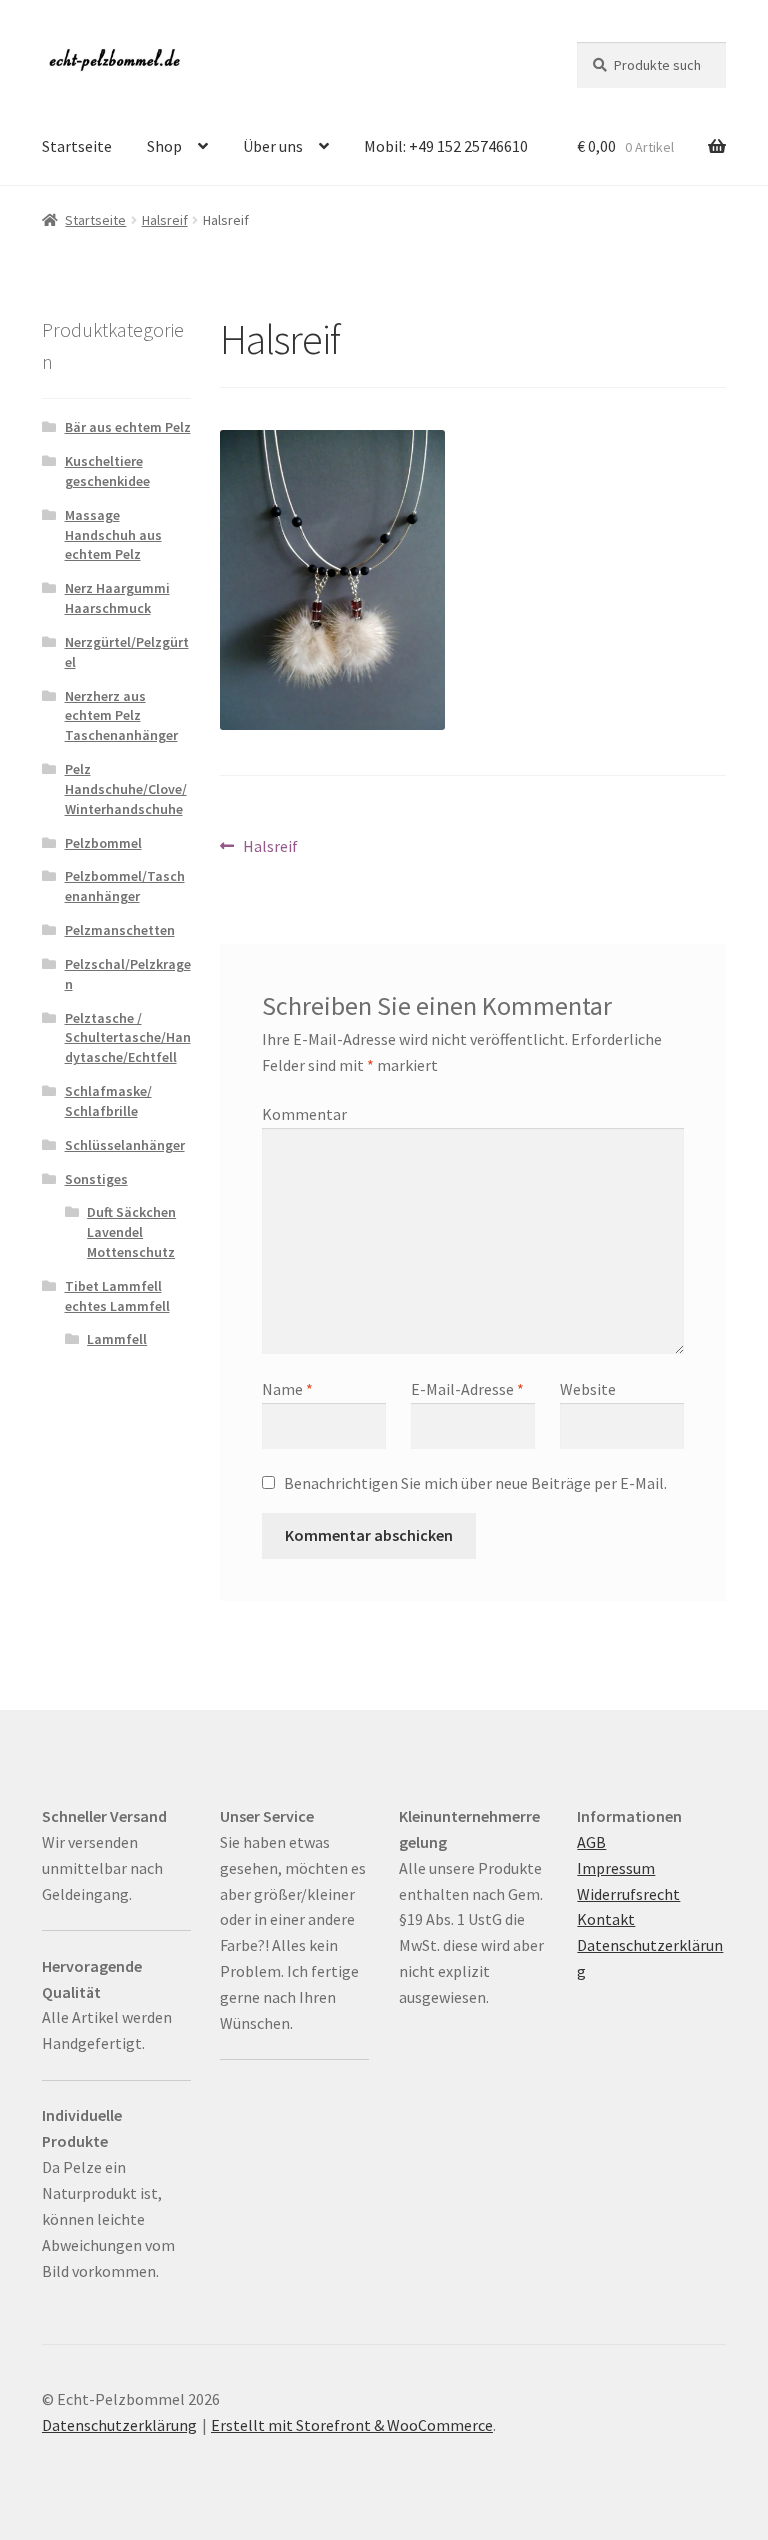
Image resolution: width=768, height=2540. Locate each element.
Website (588, 1389)
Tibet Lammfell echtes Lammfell (117, 1296)
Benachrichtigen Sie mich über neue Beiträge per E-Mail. (475, 1483)
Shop (164, 146)
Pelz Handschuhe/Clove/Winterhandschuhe (126, 789)
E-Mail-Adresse (467, 1389)
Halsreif (165, 220)
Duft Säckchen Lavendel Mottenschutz (131, 1232)
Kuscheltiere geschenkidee (107, 471)
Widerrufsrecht (628, 1894)
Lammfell (117, 1339)
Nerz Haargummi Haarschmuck (117, 598)
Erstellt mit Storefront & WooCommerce (352, 2425)
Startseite (77, 146)
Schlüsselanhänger (125, 1145)
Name (287, 1389)
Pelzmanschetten (120, 930)
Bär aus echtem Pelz (128, 427)
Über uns (273, 146)
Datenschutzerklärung (119, 2425)
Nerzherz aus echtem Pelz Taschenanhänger (121, 716)
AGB (591, 1842)
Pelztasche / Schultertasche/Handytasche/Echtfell (128, 1038)
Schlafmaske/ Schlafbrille (108, 1101)
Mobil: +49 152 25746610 (446, 146)
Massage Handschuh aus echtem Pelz (113, 535)
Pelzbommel (103, 843)
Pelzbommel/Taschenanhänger (125, 886)
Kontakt (606, 1919)
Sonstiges (96, 1179)
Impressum (616, 1868)
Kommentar (304, 1114)
